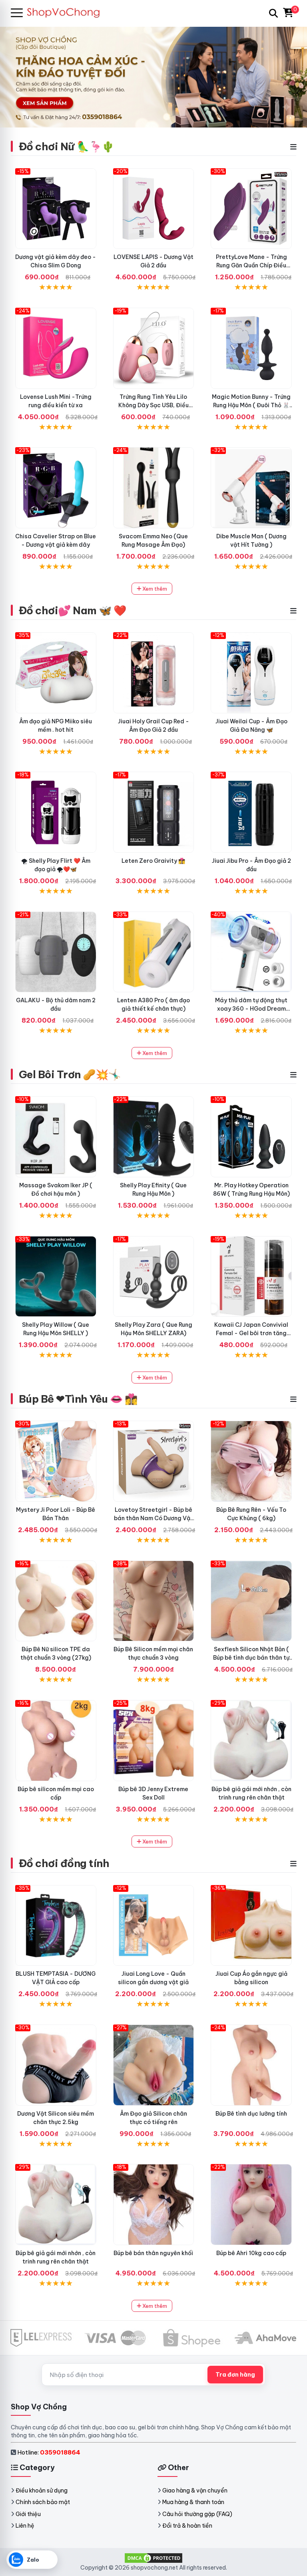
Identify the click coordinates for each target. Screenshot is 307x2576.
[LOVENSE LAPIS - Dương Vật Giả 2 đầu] (154, 209)
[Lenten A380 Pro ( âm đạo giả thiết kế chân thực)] (154, 952)
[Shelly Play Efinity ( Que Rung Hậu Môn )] (154, 1137)
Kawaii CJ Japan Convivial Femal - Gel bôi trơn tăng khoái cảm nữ (251, 1333)
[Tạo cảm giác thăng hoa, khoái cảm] (56, 952)
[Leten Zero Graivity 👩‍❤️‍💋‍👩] (154, 812)
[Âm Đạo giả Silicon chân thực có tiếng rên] (154, 2065)
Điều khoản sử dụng (42, 2490)
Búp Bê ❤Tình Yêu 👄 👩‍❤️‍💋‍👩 (78, 1399)
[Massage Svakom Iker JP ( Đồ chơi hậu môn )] (56, 1137)
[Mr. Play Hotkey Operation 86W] (251, 1137)
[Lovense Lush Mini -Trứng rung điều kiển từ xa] (56, 348)
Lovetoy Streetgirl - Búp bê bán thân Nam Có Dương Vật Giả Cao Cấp (153, 1518)
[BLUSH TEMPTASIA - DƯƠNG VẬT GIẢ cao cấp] (56, 1926)
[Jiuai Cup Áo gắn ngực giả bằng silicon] (251, 1926)
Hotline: (49, 2452)
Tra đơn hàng (235, 2375)
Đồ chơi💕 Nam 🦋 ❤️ (73, 610)
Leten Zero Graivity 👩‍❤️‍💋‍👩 (153, 861)
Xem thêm (154, 589)
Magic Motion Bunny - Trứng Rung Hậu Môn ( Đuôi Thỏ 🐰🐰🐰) (251, 405)
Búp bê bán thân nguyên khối (153, 2253)
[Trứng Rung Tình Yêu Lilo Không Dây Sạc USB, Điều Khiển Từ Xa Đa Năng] (154, 348)
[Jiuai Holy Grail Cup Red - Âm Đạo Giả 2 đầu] (154, 673)
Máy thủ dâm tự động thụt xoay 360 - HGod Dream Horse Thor (251, 1009)
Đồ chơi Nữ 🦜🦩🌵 (67, 146)
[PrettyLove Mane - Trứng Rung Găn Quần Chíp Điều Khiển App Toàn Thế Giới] (251, 209)
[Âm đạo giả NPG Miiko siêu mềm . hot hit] (56, 673)
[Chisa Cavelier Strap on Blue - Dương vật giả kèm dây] (56, 488)
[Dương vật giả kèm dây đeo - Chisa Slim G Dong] (56, 209)
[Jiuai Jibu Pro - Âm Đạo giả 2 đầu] (251, 812)
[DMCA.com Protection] (153, 2558)
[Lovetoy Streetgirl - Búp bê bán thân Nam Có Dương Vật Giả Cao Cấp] (154, 1461)
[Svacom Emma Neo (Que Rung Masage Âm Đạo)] (154, 488)
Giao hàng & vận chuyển (195, 2490)
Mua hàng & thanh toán (193, 2502)
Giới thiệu (28, 2514)
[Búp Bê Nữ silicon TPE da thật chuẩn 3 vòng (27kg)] (56, 1601)
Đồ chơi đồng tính (64, 1863)
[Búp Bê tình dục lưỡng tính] (251, 2065)
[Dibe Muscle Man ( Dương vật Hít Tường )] (251, 488)
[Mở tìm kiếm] (273, 13)
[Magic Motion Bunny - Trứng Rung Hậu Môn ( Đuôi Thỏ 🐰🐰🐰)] (251, 348)
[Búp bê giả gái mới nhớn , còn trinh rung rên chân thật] (251, 1741)
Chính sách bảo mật (43, 2502)
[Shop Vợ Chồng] (67, 13)
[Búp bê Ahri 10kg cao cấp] (251, 2205)
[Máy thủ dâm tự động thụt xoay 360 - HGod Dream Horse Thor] (251, 952)
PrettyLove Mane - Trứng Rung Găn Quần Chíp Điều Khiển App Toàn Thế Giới (251, 265)
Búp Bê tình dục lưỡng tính (251, 2114)
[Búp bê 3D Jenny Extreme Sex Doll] (154, 1741)
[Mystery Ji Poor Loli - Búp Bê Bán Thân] (56, 1461)
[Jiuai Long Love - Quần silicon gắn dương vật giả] (154, 1926)
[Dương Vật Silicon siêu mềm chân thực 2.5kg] (56, 2065)
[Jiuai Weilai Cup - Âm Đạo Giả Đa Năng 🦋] (251, 673)
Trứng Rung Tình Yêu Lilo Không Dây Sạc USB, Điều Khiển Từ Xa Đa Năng (153, 405)
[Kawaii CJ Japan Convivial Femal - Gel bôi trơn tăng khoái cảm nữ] (251, 1277)
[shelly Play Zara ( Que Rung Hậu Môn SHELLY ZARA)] (154, 1277)
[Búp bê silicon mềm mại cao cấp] (56, 1741)
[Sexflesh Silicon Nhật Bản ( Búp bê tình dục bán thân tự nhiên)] (251, 1601)
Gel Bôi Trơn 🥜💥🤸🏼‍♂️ (70, 1074)
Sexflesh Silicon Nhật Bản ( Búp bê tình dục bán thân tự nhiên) (251, 1658)
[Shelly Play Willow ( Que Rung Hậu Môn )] (56, 1277)
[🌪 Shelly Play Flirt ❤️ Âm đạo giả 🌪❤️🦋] (56, 812)
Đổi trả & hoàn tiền (187, 2526)
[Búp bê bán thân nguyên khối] (154, 2205)
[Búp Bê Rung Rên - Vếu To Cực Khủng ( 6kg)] (251, 1461)
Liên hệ (25, 2526)
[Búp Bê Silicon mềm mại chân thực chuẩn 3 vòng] (154, 1601)
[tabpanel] (153, 77)
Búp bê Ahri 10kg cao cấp (251, 2253)
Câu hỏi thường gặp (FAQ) (197, 2514)
